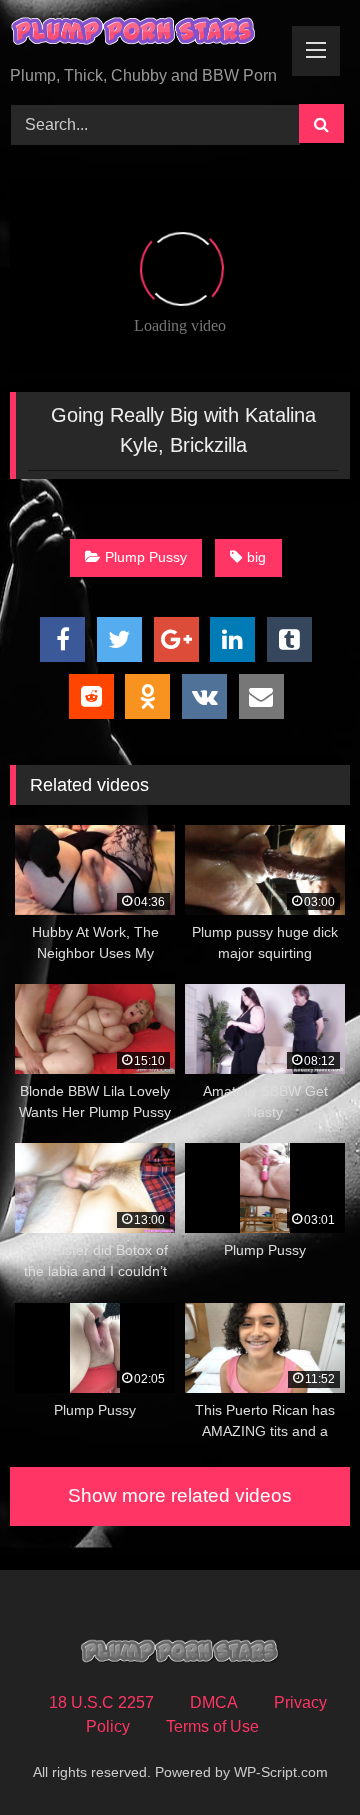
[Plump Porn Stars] (147, 34)
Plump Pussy (146, 557)
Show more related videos (180, 1495)
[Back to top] (298, 1755)
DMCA (214, 1702)
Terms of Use (212, 1726)
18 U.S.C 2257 (101, 1702)
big (256, 557)
